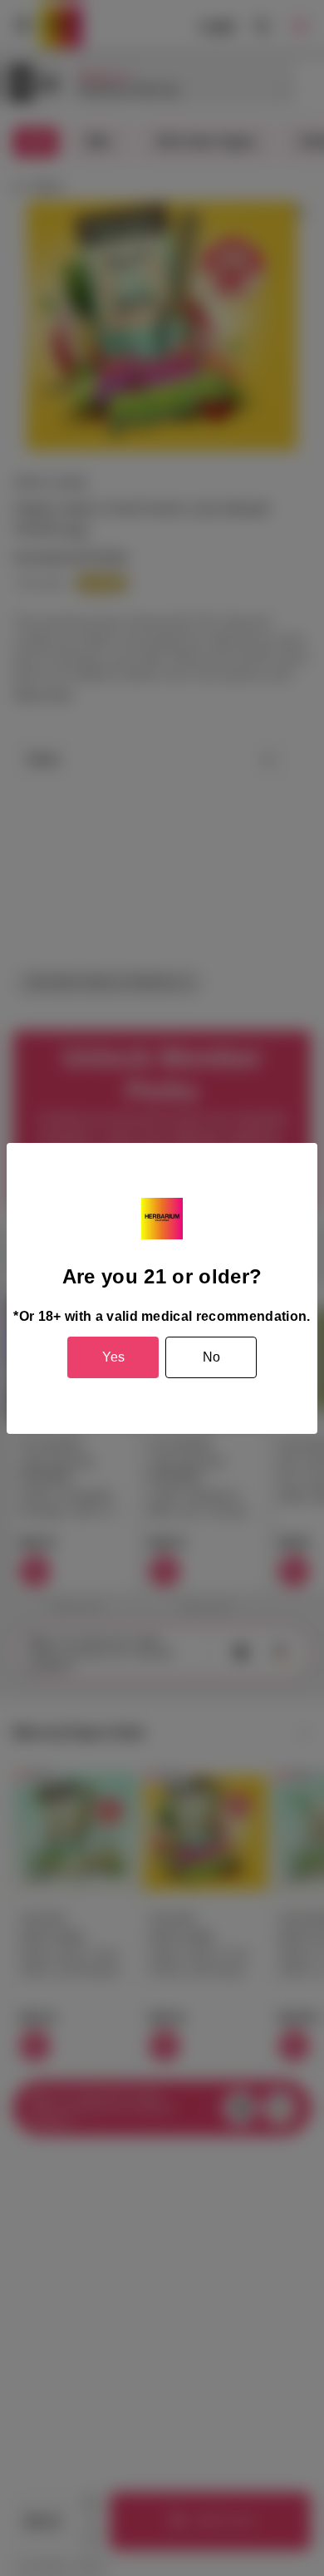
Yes (113, 1357)
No (211, 1357)
